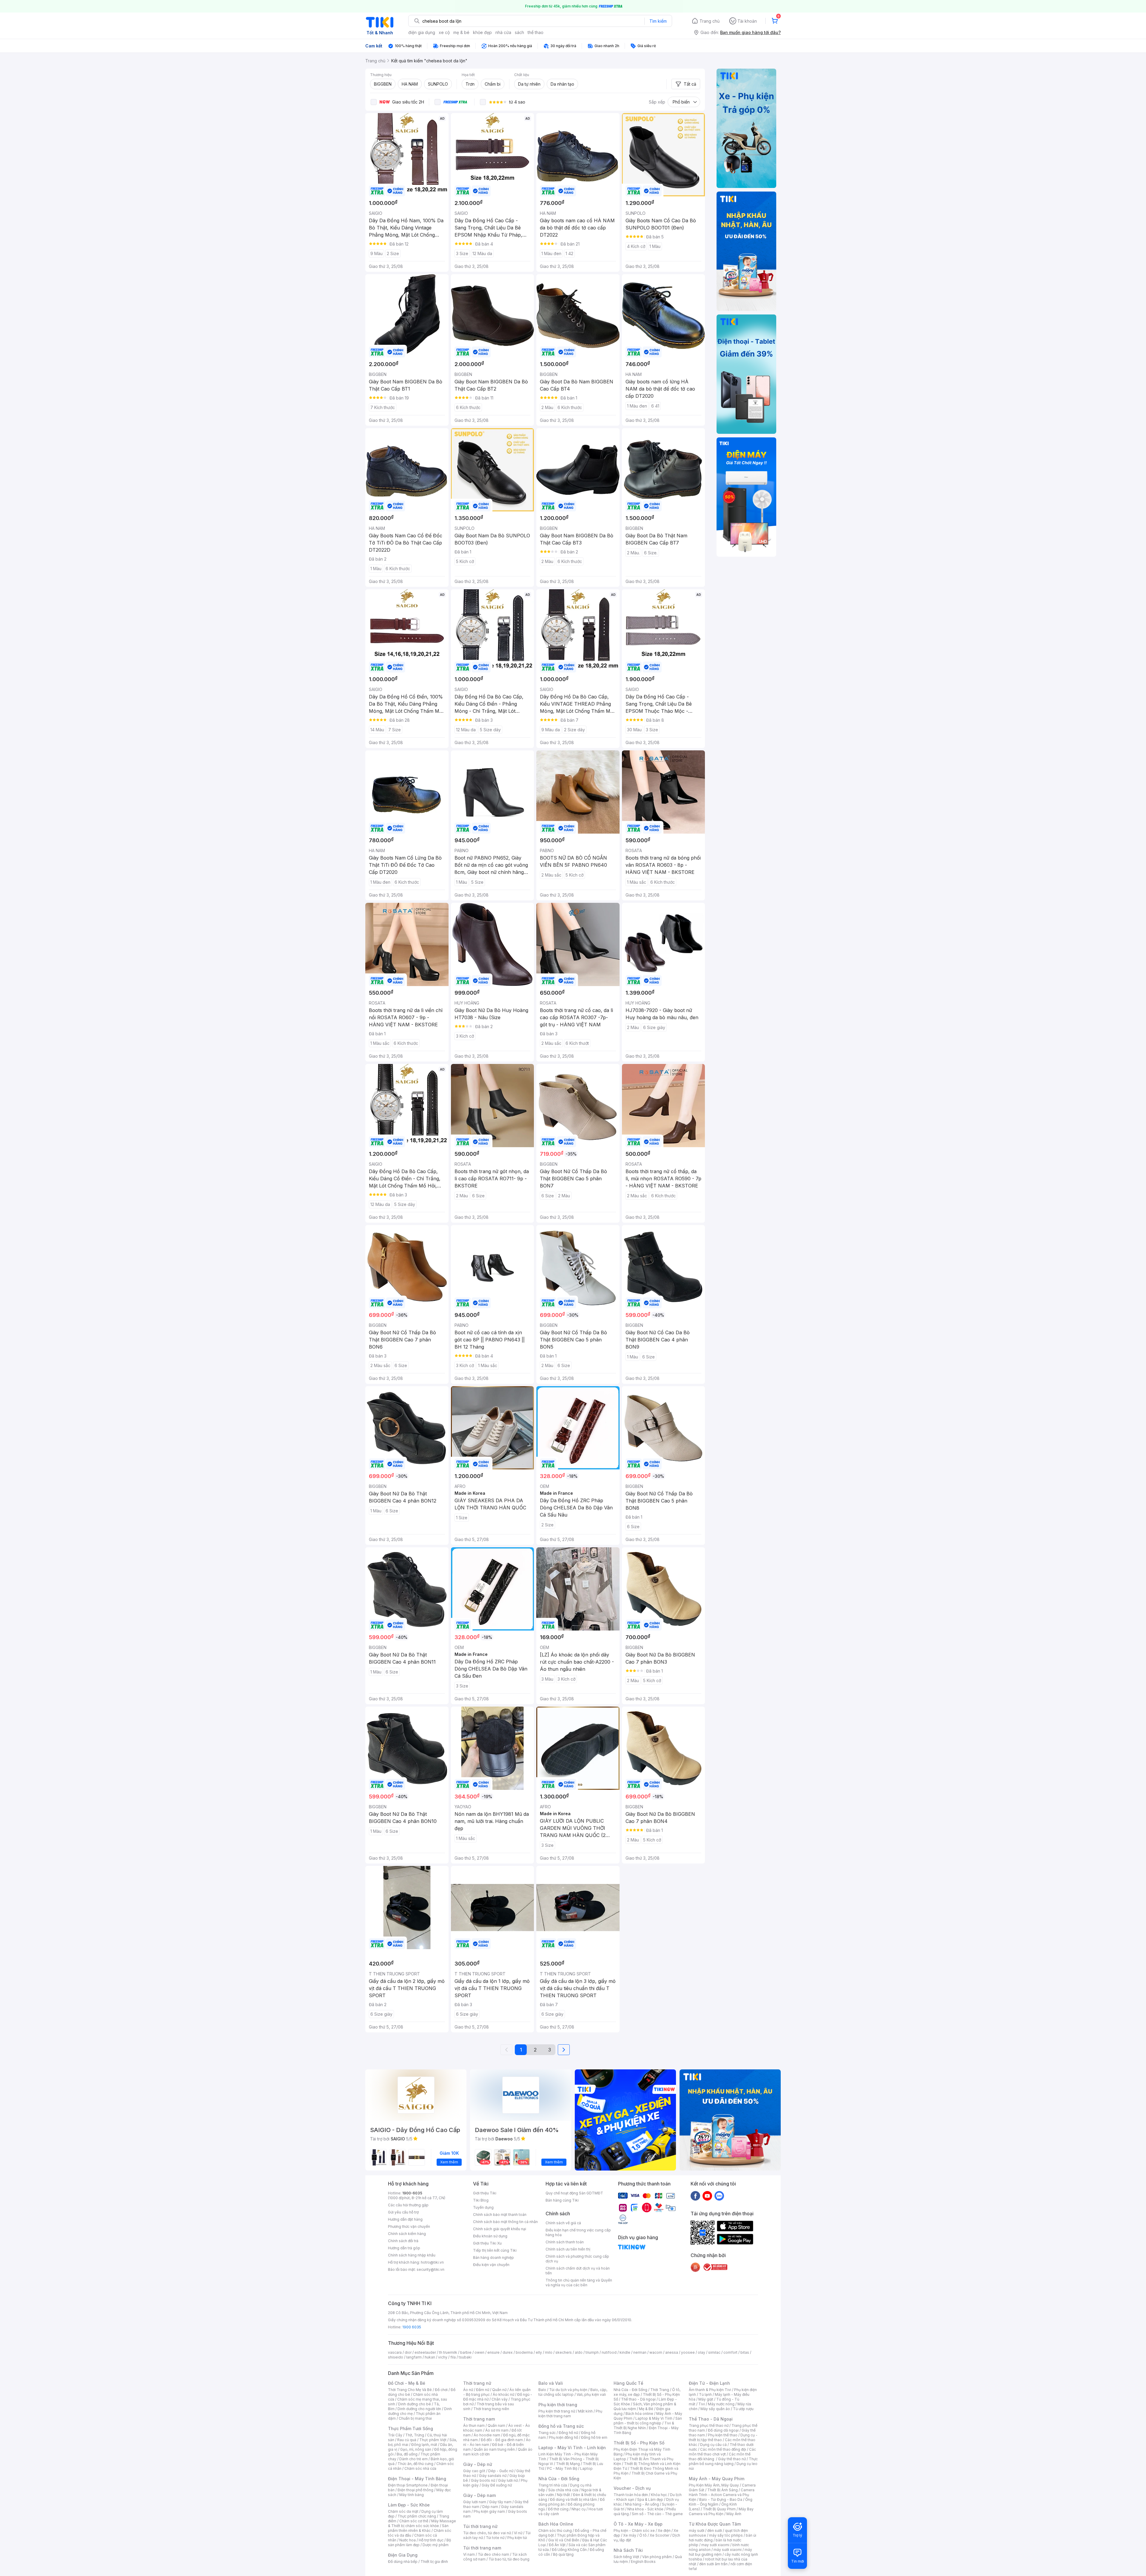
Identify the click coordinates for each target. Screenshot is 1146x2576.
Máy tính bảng (412, 2495)
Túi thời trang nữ (480, 2526)
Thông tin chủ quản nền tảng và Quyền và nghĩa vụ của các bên (579, 2283)
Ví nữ (518, 2533)
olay (701, 2352)
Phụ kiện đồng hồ (563, 2437)
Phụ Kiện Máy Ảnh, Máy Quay (714, 2485)
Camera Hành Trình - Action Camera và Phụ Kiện (722, 2495)
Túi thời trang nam (482, 2548)
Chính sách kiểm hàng (407, 2234)
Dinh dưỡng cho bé (415, 2404)
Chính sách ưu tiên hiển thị (568, 2249)
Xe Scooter (660, 2535)
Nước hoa (408, 2540)
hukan (430, 2357)
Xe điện (664, 2531)
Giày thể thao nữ (732, 2459)
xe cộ (444, 32)
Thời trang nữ (477, 2383)
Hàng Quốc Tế (628, 2383)
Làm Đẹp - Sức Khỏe (409, 2505)
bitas (745, 2352)
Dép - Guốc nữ (501, 2471)
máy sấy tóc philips (726, 2535)
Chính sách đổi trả (403, 2241)
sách (519, 32)
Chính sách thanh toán (565, 2242)
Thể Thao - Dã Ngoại (711, 2419)
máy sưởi (697, 2531)
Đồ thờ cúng (558, 2509)
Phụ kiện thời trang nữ (557, 2411)
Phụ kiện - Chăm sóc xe (634, 2531)
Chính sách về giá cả (563, 2223)
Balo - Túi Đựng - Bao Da (721, 2499)
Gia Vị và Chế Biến (564, 2540)
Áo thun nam (474, 2425)
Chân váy (500, 2399)
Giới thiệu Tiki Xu (487, 2243)
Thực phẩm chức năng (417, 2516)
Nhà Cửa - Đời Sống (559, 2479)
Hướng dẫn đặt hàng (405, 2219)
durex (508, 2352)
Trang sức (547, 2433)
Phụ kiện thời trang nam (570, 2414)
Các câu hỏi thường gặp (408, 2205)
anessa (672, 2352)
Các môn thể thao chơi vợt (722, 2452)
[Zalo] (719, 2196)
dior (408, 2352)
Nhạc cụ (579, 2509)
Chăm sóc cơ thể (414, 2521)
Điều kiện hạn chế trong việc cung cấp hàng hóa (578, 2232)
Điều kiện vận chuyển (491, 2265)
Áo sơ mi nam (497, 2430)
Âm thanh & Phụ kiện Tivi (710, 2390)
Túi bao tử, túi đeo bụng (509, 2559)
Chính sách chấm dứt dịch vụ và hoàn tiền (578, 2271)
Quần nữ (499, 2390)
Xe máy (630, 2535)
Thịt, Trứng (415, 2435)
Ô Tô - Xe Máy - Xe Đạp (638, 2524)
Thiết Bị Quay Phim (719, 2509)
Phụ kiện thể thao (723, 2435)
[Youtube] (707, 2196)
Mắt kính (585, 2411)
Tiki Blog (481, 2200)
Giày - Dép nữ (478, 2464)
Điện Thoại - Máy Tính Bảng (417, 2479)
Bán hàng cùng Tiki (562, 2200)
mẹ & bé (461, 32)
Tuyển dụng (483, 2207)
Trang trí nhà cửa (553, 2485)
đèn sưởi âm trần (713, 2564)
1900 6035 (412, 2327)
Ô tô (643, 2535)
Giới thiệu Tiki (485, 2193)
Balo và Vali (551, 2383)
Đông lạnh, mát (424, 2445)
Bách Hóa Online (556, 2524)
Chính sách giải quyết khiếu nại (500, 2229)
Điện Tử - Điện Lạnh (709, 2383)
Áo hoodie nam (487, 2435)
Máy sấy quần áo (715, 2409)
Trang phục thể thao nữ (709, 2425)
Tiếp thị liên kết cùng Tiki (495, 2250)
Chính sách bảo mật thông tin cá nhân (505, 2222)
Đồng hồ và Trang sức (561, 2426)
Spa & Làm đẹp (650, 2499)
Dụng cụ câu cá (713, 2445)
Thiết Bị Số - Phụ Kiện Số (639, 2443)
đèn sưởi (715, 2531)
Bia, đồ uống (407, 2454)
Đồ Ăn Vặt (557, 2545)
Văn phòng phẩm (657, 2557)
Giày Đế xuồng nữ (497, 2485)
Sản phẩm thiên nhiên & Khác (418, 2528)
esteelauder (425, 2352)
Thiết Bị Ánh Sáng (723, 2490)
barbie (466, 2352)
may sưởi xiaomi (715, 2545)
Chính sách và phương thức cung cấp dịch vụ (577, 2259)
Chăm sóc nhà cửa (420, 2468)
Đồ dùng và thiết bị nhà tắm (573, 2499)
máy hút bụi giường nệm (720, 2552)
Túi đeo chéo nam (493, 2554)
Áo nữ (468, 2390)
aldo (579, 2352)
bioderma (524, 2352)
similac (714, 2352)
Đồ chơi (441, 2390)
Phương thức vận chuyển (409, 2226)
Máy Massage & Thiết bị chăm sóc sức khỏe (422, 2523)
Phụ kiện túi (517, 2538)
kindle (625, 2352)
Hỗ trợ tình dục (431, 2540)
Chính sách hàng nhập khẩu (412, 2255)
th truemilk (448, 2352)
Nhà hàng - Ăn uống (642, 2504)
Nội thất (563, 2495)
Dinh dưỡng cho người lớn (419, 2409)
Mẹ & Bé (646, 2409)
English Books (643, 2562)
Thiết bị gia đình (434, 2562)
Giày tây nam (500, 2502)
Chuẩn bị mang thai (415, 2418)
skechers (564, 2352)
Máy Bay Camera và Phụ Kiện (721, 2511)
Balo (542, 2390)
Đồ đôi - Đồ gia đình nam (502, 2440)
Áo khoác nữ (503, 2394)
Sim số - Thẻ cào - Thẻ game (657, 2514)
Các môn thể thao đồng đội (723, 2449)
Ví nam (469, 2554)
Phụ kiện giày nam (489, 2511)
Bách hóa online (639, 2414)
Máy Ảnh (734, 2514)
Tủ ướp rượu (743, 2409)
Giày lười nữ (508, 2480)
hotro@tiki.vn (432, 2262)
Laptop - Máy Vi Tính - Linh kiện (572, 2448)
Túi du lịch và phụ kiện (568, 2390)
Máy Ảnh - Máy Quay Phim (717, 2479)
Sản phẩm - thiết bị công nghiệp (648, 2421)
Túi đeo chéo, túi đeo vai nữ (487, 2533)
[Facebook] (695, 2196)
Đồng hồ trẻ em (594, 2437)
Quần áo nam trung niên (494, 2449)
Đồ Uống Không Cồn (569, 2550)
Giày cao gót (474, 2471)
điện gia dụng (422, 32)
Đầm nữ (483, 2390)
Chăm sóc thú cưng (555, 2531)
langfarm (414, 2357)
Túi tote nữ (495, 2538)
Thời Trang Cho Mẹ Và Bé (410, 2390)
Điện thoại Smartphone (408, 2485)
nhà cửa (503, 32)
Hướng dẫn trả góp (404, 2248)
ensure (493, 2352)
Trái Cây (395, 2435)
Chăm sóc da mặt (403, 2511)
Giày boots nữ (483, 2480)
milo (549, 2352)
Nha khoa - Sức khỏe (645, 2509)
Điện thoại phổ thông (415, 2490)
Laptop (586, 2468)
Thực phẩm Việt (433, 2440)
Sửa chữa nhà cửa (563, 2490)
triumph (592, 2352)
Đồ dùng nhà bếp (403, 2562)
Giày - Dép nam (479, 2495)
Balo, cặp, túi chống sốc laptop (573, 2392)
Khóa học (659, 2495)
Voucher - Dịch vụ (632, 2488)
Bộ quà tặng (563, 2554)
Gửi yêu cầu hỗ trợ (403, 2212)
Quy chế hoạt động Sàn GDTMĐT (574, 2193)
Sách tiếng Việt (626, 2557)
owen (479, 2352)
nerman (640, 2352)
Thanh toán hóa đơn (631, 2495)
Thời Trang (660, 2390)
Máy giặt (706, 2399)
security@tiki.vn (430, 2269)
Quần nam (496, 2425)
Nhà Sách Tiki (628, 2550)
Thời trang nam (479, 2419)
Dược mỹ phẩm (436, 2545)
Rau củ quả (407, 2440)
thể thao (536, 32)
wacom (656, 2352)
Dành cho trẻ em (413, 2459)
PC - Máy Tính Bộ (562, 2468)
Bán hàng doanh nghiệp (493, 2258)
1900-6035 (412, 2193)
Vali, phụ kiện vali (591, 2394)
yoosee (688, 2352)
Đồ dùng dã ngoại (723, 2430)
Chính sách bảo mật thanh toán (500, 2215)
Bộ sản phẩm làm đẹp (419, 2542)
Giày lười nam (475, 2502)
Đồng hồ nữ (568, 2433)
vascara (395, 2352)
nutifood (609, 2352)
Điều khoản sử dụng (490, 2236)
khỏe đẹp (482, 32)
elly (539, 2352)
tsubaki (465, 2357)
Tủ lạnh (705, 2394)
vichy (443, 2357)
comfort (730, 2352)
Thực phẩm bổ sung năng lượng (723, 2461)
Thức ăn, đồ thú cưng (415, 2464)
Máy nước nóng (721, 2404)
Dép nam (490, 2507)
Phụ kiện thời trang (558, 2405)
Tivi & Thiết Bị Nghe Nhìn (644, 2425)
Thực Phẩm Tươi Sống (411, 2428)
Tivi (702, 2404)
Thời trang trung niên (491, 2409)
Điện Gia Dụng (403, 2555)
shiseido (396, 2357)
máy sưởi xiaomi (728, 2550)
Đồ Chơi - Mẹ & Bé (407, 2383)
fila (453, 2357)
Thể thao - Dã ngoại (638, 2399)
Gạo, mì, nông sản (416, 2449)
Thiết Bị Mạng (568, 2464)
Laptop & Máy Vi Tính (654, 2418)
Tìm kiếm (658, 21)
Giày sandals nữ (493, 2476)
